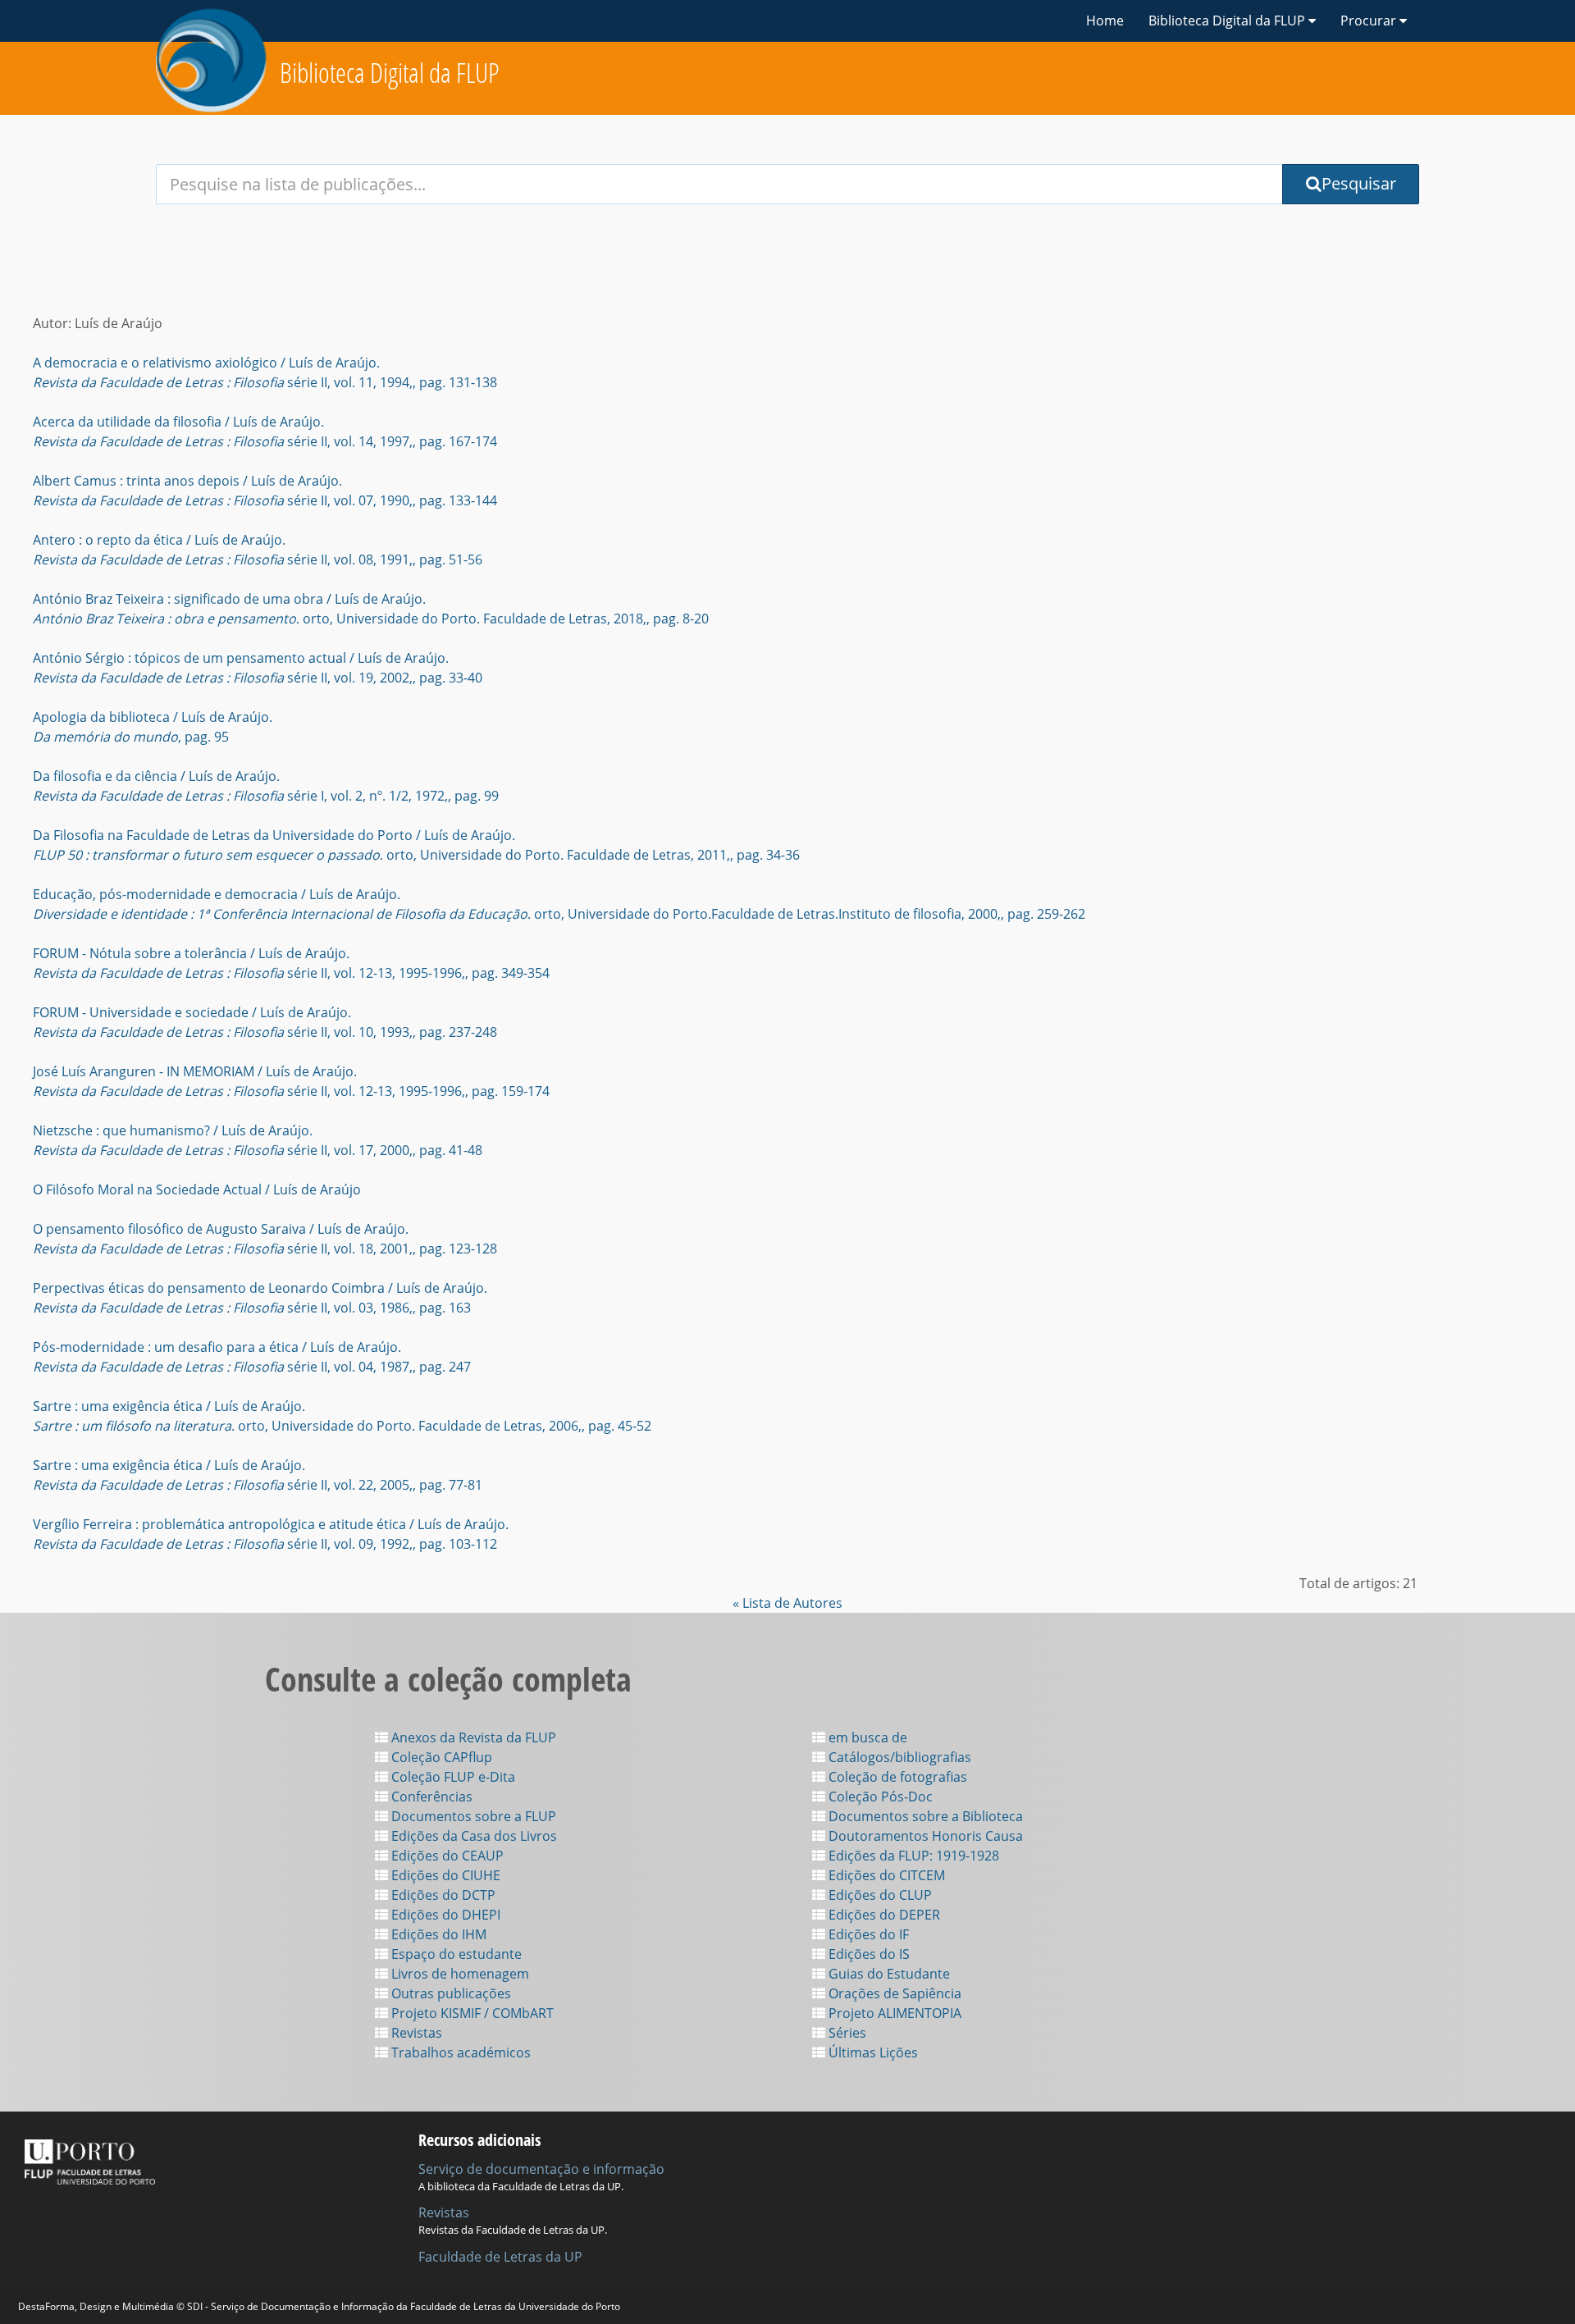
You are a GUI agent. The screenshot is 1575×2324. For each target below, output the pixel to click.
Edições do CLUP (879, 1895)
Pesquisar (1359, 183)
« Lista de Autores (787, 1603)
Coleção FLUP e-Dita (452, 1777)
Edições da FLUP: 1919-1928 (912, 1856)
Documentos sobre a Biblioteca (924, 1816)
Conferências (430, 1797)
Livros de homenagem (459, 1974)
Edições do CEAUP (446, 1856)
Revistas (415, 2033)
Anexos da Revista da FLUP (472, 1737)
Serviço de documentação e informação (541, 2169)
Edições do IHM (437, 1934)
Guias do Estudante (888, 1974)
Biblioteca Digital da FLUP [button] (1228, 21)
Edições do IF (867, 1934)
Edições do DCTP (442, 1895)
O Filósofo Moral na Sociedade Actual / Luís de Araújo (197, 1189)
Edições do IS (867, 1954)
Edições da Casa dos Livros (472, 1836)
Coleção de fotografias (896, 1777)
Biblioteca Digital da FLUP (390, 73)
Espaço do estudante (455, 1954)
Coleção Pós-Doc (879, 1797)
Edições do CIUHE (444, 1875)
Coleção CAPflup (440, 1757)
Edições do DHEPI (444, 1915)
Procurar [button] (1370, 21)
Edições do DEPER (883, 1915)
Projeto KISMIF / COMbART (471, 2013)
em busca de (866, 1737)
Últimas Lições (872, 2052)
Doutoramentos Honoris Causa (924, 1836)
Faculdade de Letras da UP (500, 2257)
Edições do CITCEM (885, 1875)
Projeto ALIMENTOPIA (893, 2013)
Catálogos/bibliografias (898, 1757)
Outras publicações (450, 1993)
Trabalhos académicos (459, 2052)
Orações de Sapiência (893, 1993)
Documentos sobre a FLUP (472, 1816)
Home (1105, 21)
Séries (846, 2033)
